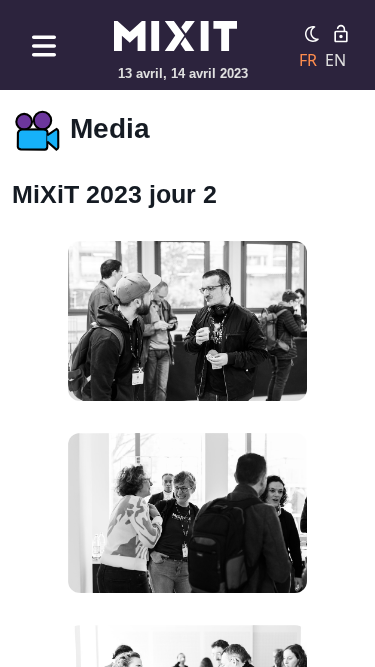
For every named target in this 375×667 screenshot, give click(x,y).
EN (335, 60)
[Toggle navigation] (44, 45)
